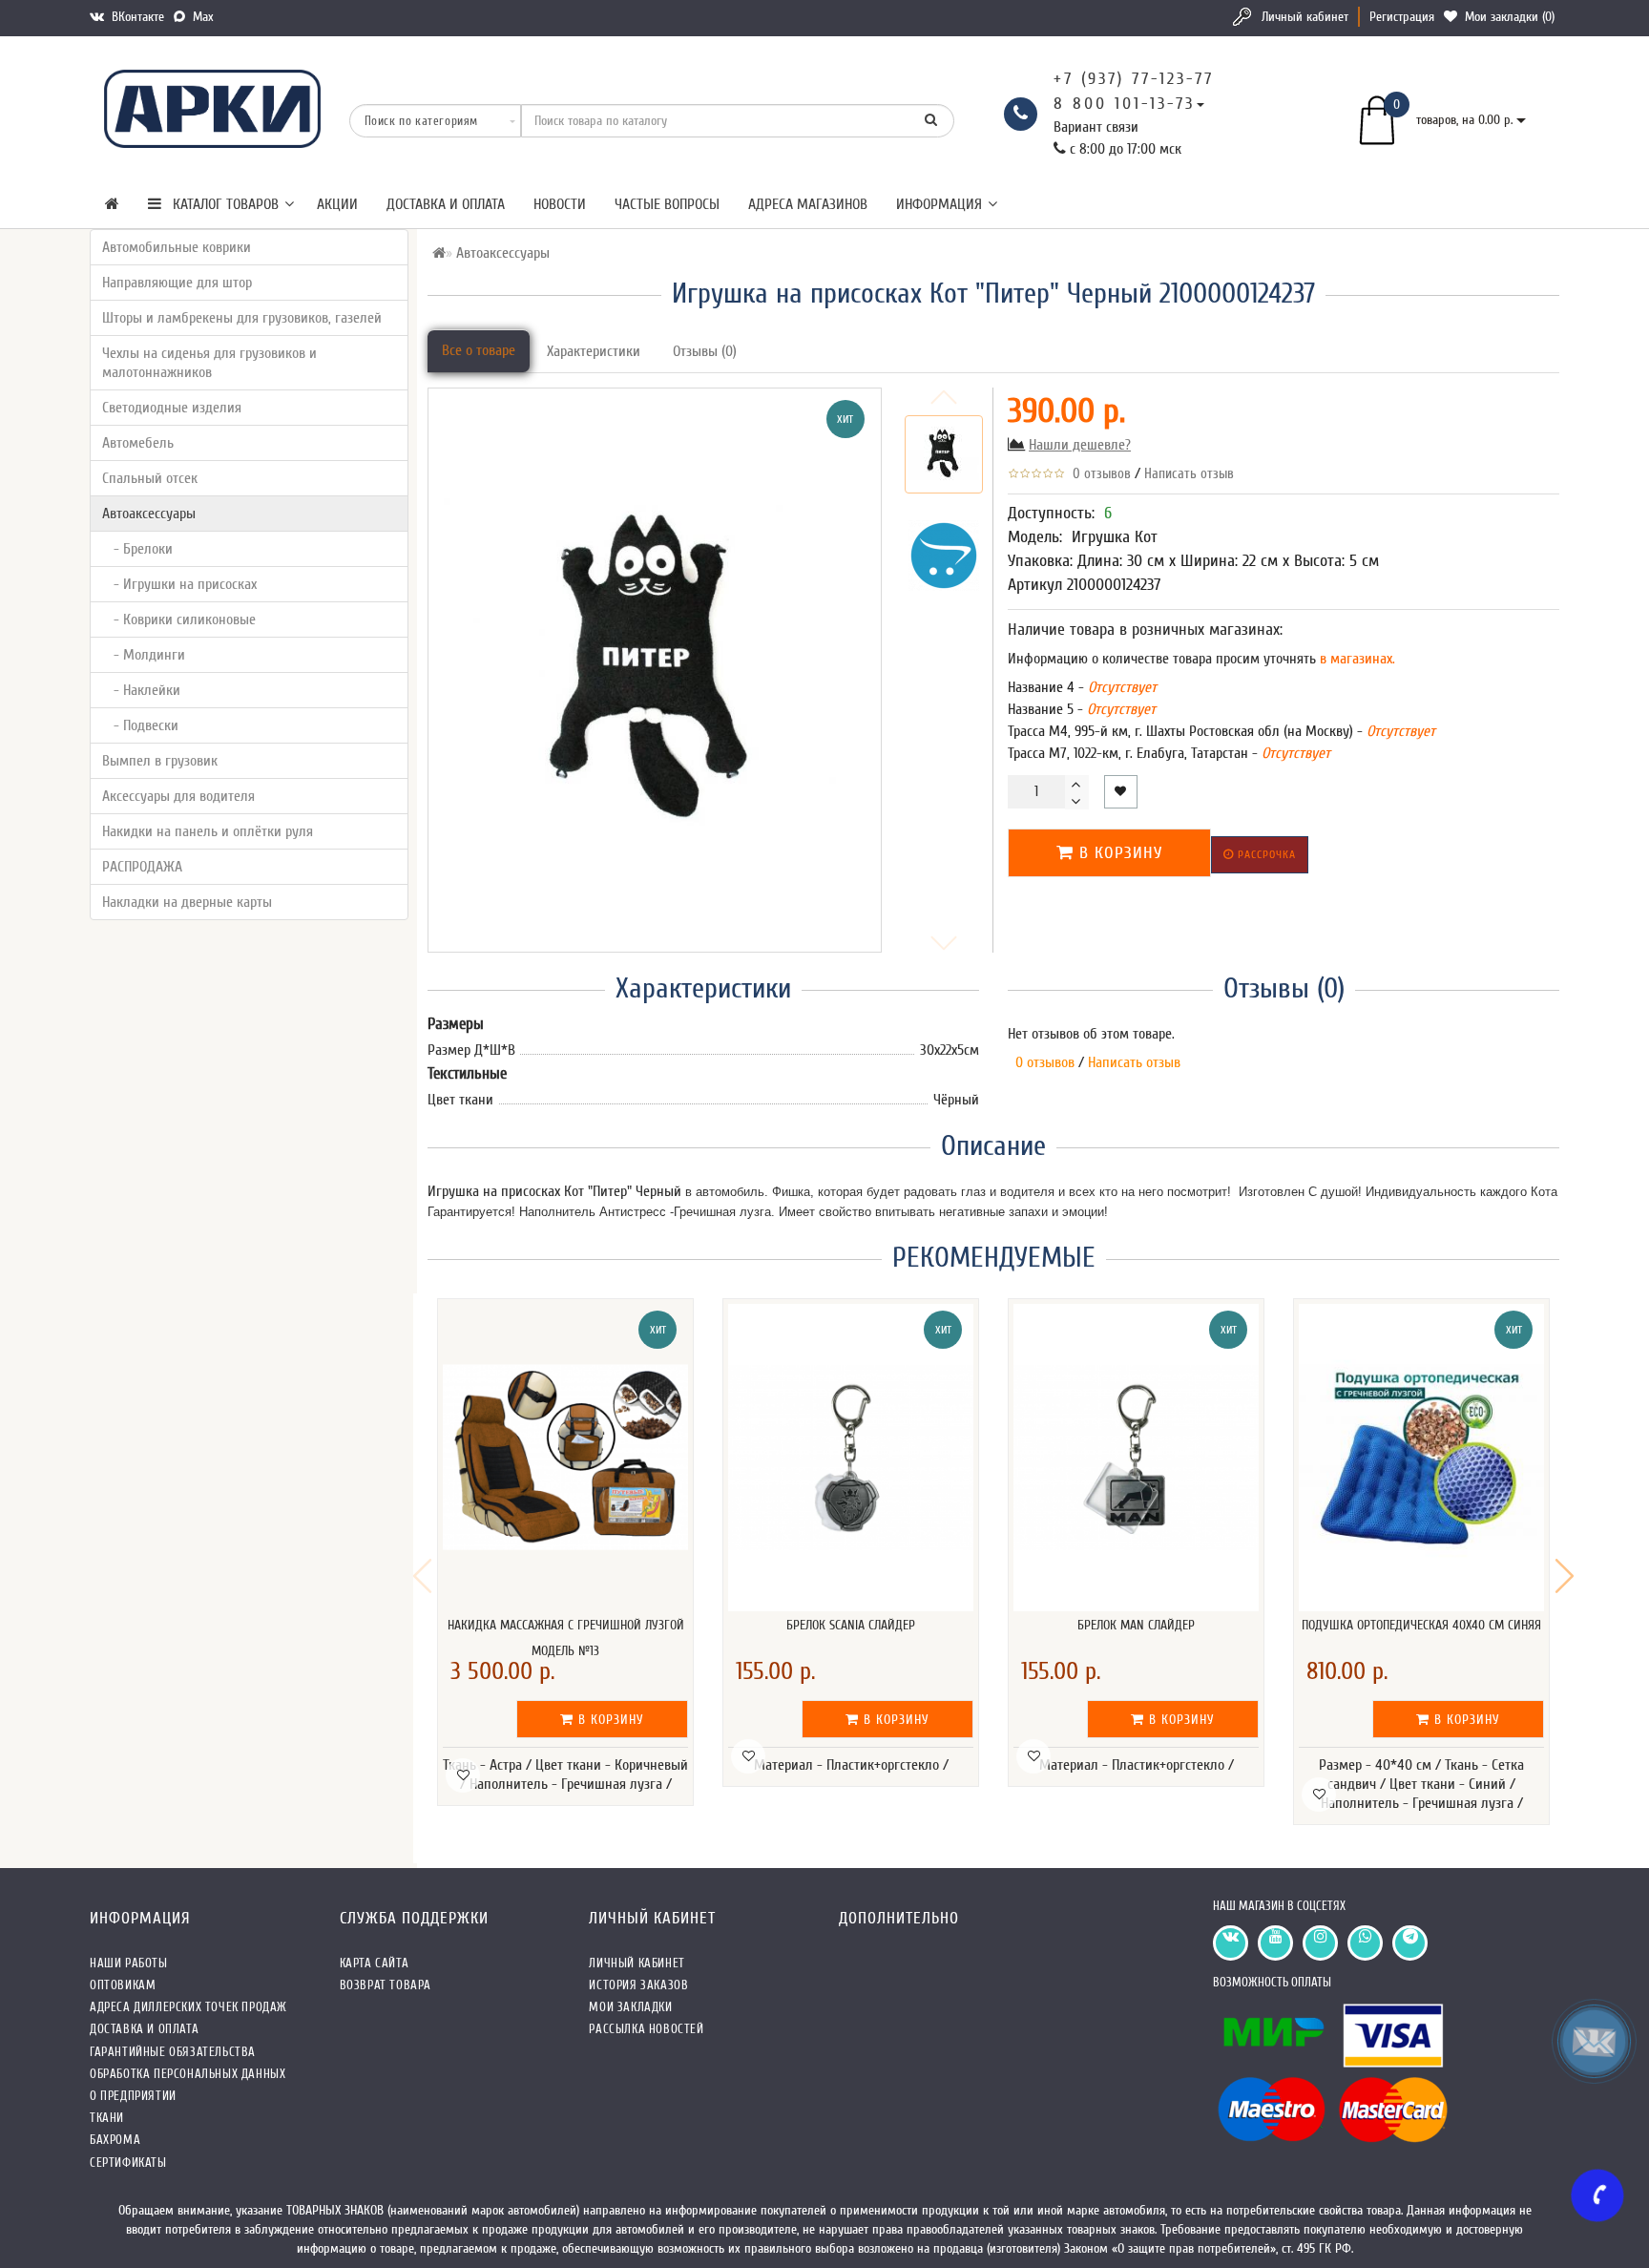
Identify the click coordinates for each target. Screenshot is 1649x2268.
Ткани (107, 2118)
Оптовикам (123, 1985)
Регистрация (1402, 17)
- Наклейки (141, 690)
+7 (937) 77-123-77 (1134, 79)
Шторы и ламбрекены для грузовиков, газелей (242, 318)
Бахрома (115, 2140)
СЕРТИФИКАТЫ (128, 2163)
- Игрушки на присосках (179, 584)
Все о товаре (479, 350)
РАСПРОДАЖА (142, 867)
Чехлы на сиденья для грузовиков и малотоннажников (209, 363)
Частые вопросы (667, 204)
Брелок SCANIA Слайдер (851, 1625)
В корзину (1118, 853)
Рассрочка (1265, 854)
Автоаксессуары (149, 514)
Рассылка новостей (646, 2029)
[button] (1565, 1576)
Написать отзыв (1189, 474)
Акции (337, 204)
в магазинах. (1356, 659)
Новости (560, 204)
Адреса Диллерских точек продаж (188, 2007)
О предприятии (133, 2096)
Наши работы (129, 1963)
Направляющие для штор (177, 283)
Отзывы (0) (705, 351)
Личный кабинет (1305, 17)
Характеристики (594, 351)
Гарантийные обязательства (173, 2052)
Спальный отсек (150, 478)
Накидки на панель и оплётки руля (208, 831)
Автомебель (138, 443)
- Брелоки (137, 549)
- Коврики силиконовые (179, 619)
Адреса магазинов (808, 204)
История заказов (638, 1985)
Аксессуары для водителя (178, 796)
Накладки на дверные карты (187, 902)
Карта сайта (375, 1963)
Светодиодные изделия (172, 408)
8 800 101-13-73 (1124, 104)
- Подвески (140, 725)
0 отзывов (1098, 474)
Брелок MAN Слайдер (1136, 1625)
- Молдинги (144, 655)
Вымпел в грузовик (160, 761)
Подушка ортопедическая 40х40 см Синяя (1421, 1625)
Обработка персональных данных (188, 2074)
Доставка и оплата (446, 204)
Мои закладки (630, 2007)
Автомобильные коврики (177, 247)
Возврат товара (386, 1985)
